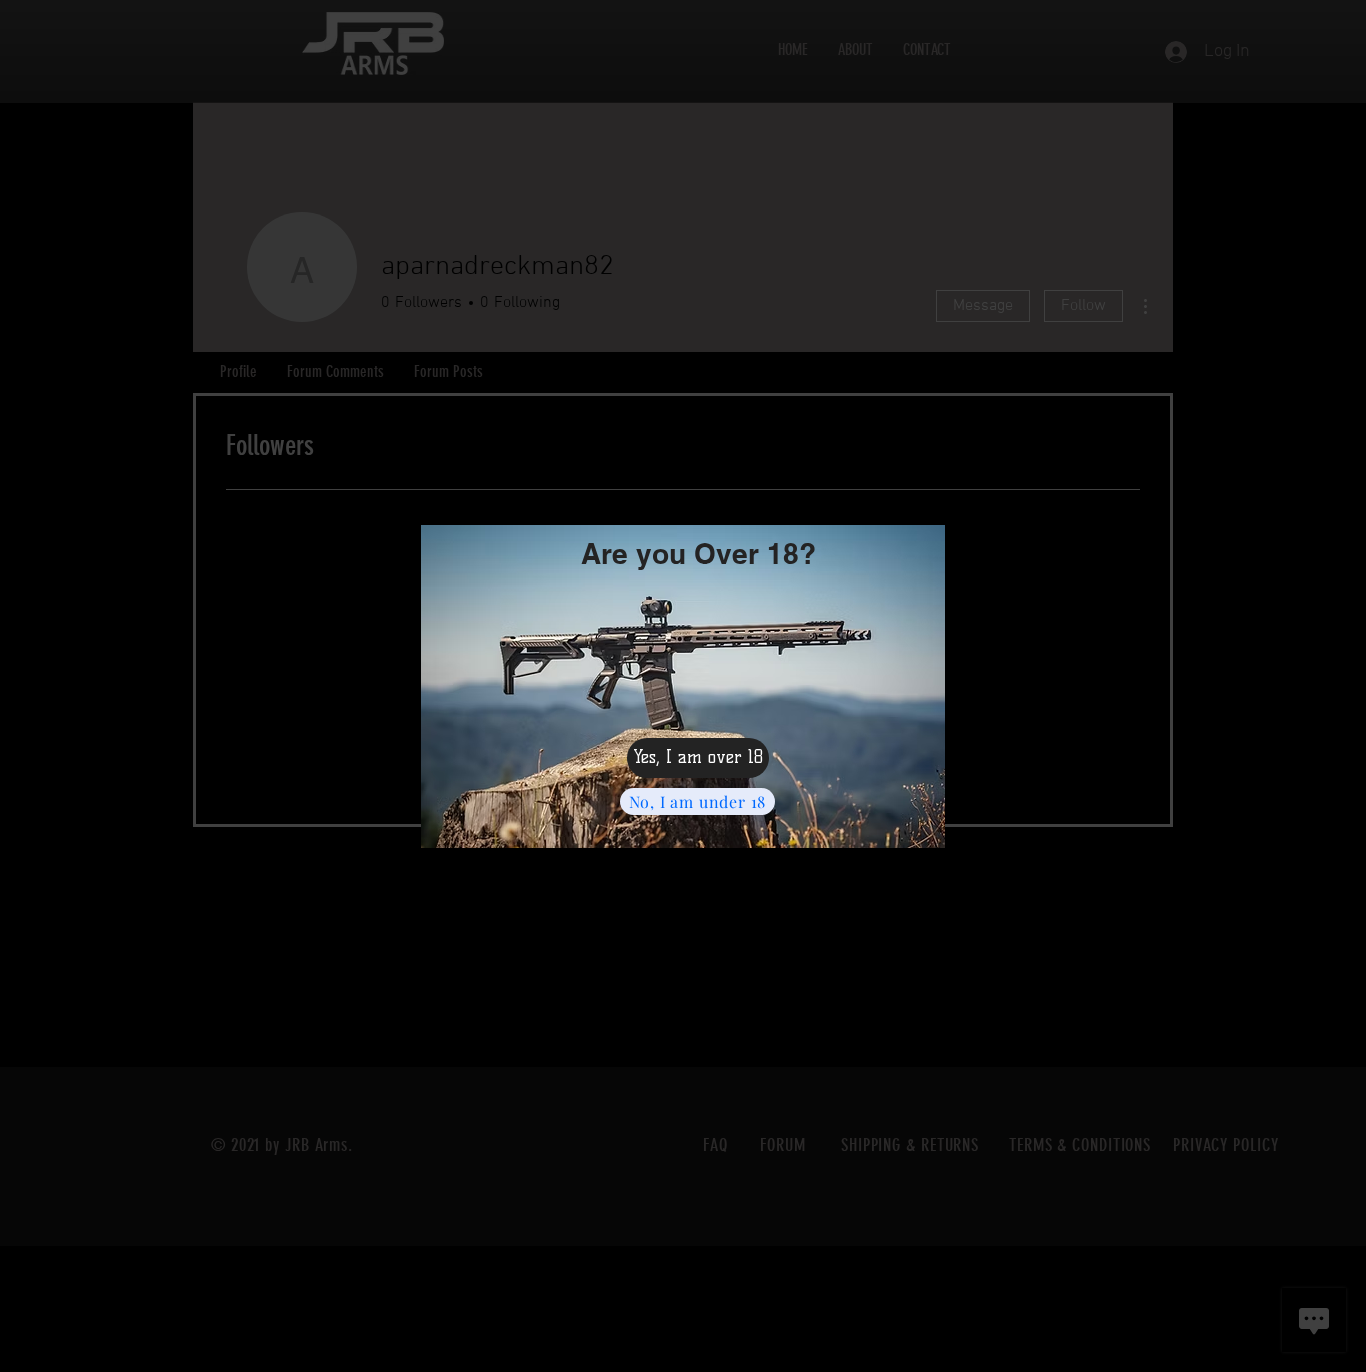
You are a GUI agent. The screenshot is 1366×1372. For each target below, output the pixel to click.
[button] (698, 758)
